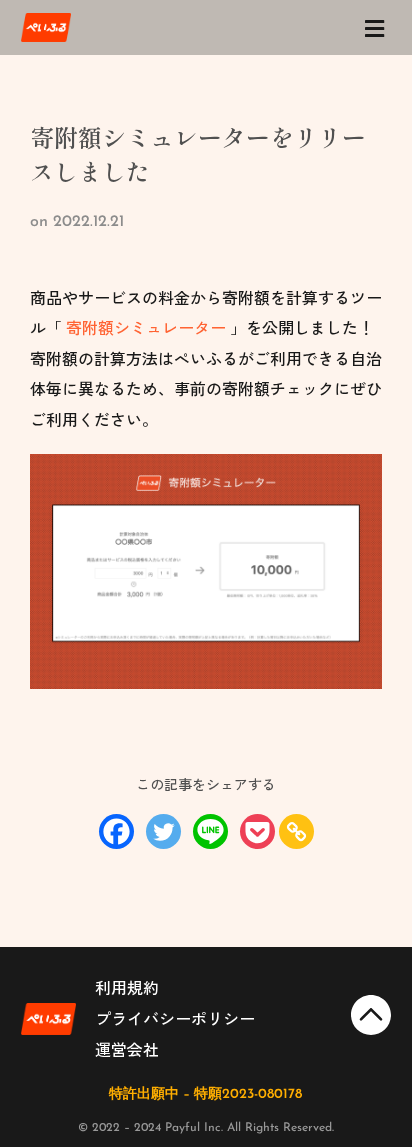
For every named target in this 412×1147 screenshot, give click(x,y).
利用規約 (127, 987)
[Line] (210, 831)
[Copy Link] (296, 831)
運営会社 (127, 1049)
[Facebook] (116, 831)
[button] (374, 29)
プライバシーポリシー (175, 1018)
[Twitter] (163, 831)
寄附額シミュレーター (146, 327)
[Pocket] (257, 831)
